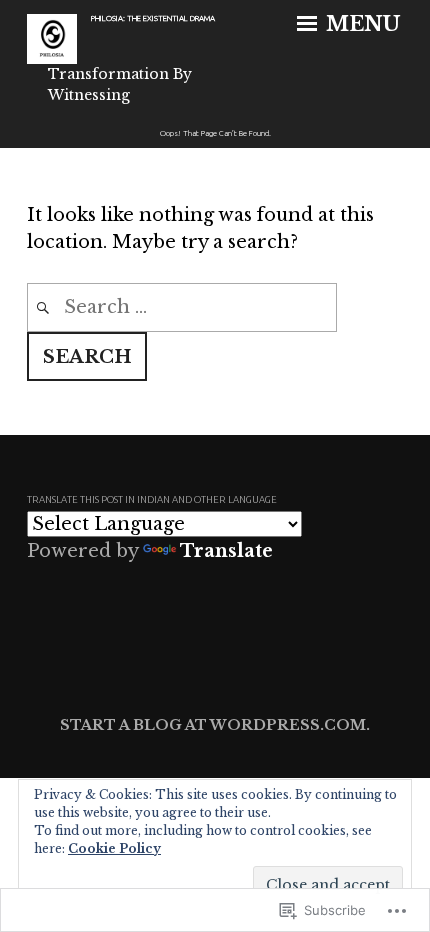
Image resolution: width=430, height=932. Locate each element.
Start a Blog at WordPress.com (213, 725)
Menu (360, 24)
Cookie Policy (114, 848)
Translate (226, 551)
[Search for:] (182, 307)
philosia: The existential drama (153, 18)
